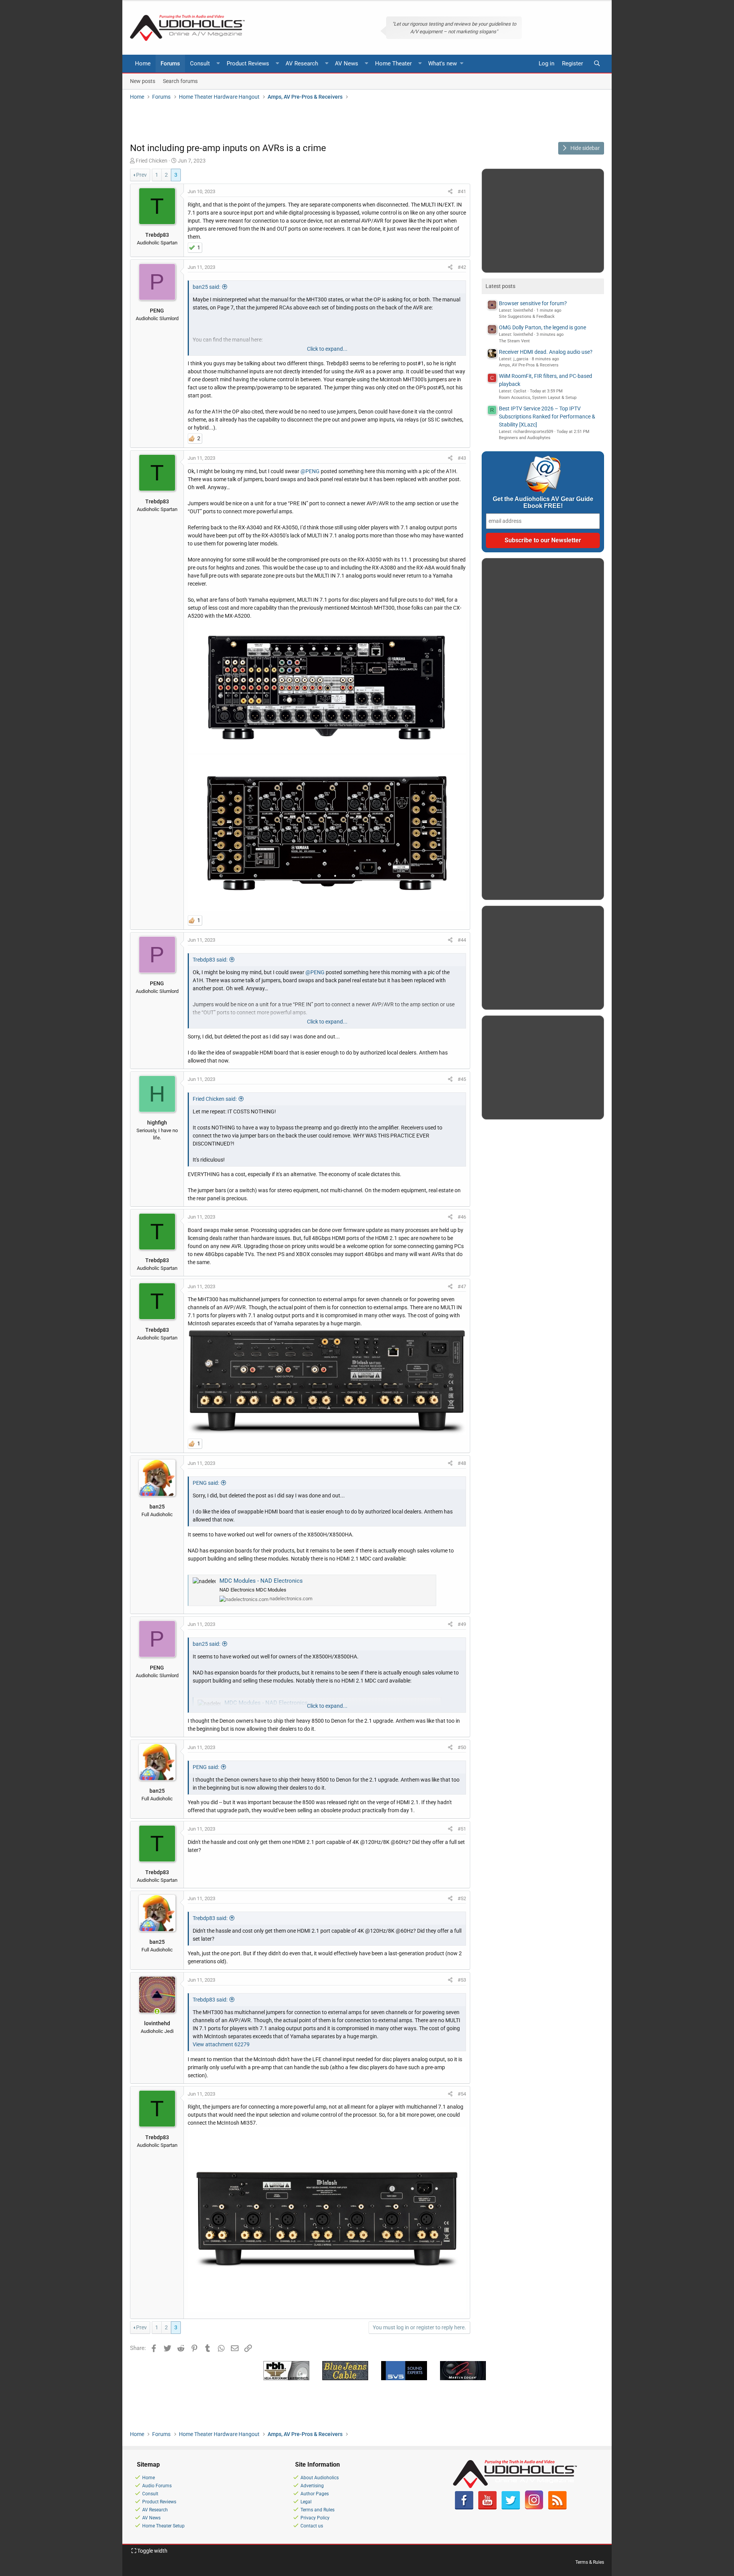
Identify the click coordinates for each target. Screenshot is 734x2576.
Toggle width (152, 2551)
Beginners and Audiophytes (525, 438)
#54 (462, 2094)
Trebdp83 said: (210, 960)
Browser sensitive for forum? (533, 303)
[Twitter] (511, 2508)
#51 (462, 1829)
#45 (462, 1079)
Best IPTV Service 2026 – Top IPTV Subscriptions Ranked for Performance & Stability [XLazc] (547, 417)
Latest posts (500, 286)
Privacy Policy (315, 2518)
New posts (143, 81)
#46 (462, 1217)
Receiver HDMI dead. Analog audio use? (546, 352)
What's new (443, 63)
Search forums (180, 81)
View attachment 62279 (221, 2044)
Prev (141, 175)
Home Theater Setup (163, 2526)
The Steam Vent (514, 341)
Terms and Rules (317, 2510)
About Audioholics (320, 2478)
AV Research (302, 63)
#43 (462, 458)
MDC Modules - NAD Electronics (261, 1581)
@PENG (310, 471)
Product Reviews (248, 63)
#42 (462, 267)
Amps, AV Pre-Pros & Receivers (529, 365)
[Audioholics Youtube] (487, 2508)
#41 (462, 191)
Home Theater (393, 63)
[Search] (597, 64)
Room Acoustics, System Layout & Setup (538, 398)
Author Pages (315, 2494)
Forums (170, 63)
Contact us (312, 2526)
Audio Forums (157, 2486)
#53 (462, 1980)
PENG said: (206, 1483)
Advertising (312, 2486)
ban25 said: (206, 287)
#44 (462, 940)
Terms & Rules (590, 2562)
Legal (306, 2502)
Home (143, 63)
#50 (462, 1747)
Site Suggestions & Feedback (527, 317)
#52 (462, 1898)
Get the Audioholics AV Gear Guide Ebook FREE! (543, 502)
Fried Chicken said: (215, 1099)
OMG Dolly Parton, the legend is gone (542, 327)
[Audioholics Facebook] (464, 2508)
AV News (347, 63)
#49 (462, 1624)
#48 (462, 1463)
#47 (462, 1286)
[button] (218, 64)
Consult (200, 63)
